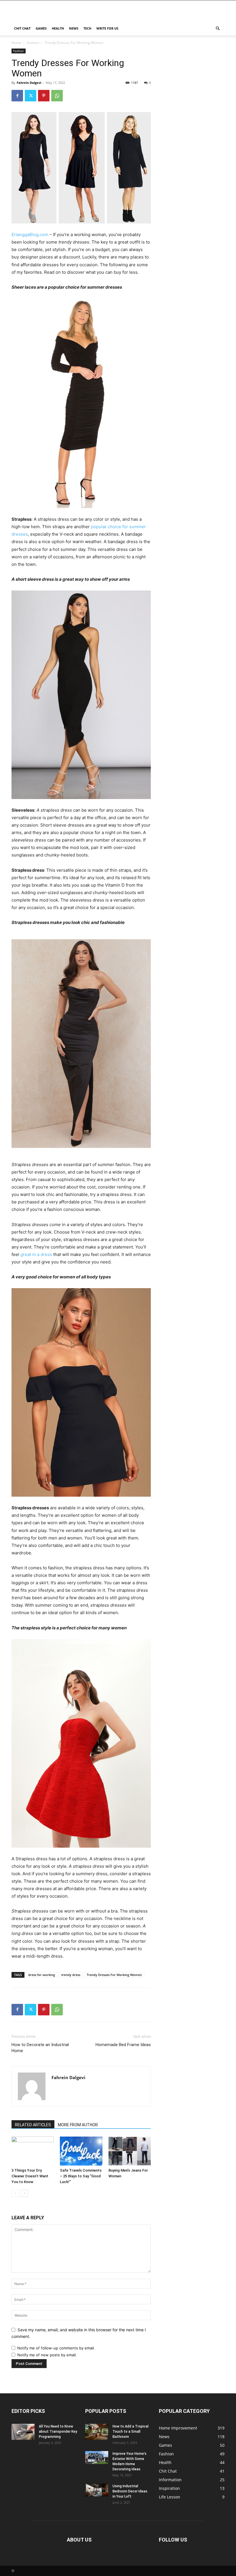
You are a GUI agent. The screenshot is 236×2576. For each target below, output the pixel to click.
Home (16, 43)
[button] (218, 29)
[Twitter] (31, 96)
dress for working (42, 1975)
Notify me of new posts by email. (47, 2355)
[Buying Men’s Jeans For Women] (130, 2151)
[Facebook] (17, 96)
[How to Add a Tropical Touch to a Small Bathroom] (97, 2432)
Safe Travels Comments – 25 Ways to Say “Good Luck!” (81, 2176)
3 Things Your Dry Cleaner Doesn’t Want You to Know (30, 2176)
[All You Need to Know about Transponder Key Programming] (23, 2432)
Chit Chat (22, 28)
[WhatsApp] (57, 96)
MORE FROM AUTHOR (78, 2125)
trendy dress (71, 1975)
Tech (87, 28)
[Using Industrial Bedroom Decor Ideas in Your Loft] (97, 2490)
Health (58, 28)
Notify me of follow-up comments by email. (56, 2348)
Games (41, 28)
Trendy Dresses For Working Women (114, 1975)
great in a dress (36, 1254)
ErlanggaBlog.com (30, 235)
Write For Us (107, 28)
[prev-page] (15, 2193)
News (74, 28)
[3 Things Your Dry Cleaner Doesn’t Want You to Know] (33, 2151)
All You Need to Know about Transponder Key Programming (58, 2432)
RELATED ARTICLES (33, 2125)
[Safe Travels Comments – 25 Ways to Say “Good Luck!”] (81, 2151)
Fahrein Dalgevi (29, 83)
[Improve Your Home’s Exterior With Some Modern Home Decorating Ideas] (97, 2458)
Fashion (33, 43)
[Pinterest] (44, 96)
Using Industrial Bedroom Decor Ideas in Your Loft (130, 2491)
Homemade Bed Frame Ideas (123, 2045)
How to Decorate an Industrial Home (40, 2048)
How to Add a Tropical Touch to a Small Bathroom (131, 2432)
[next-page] (24, 2193)
